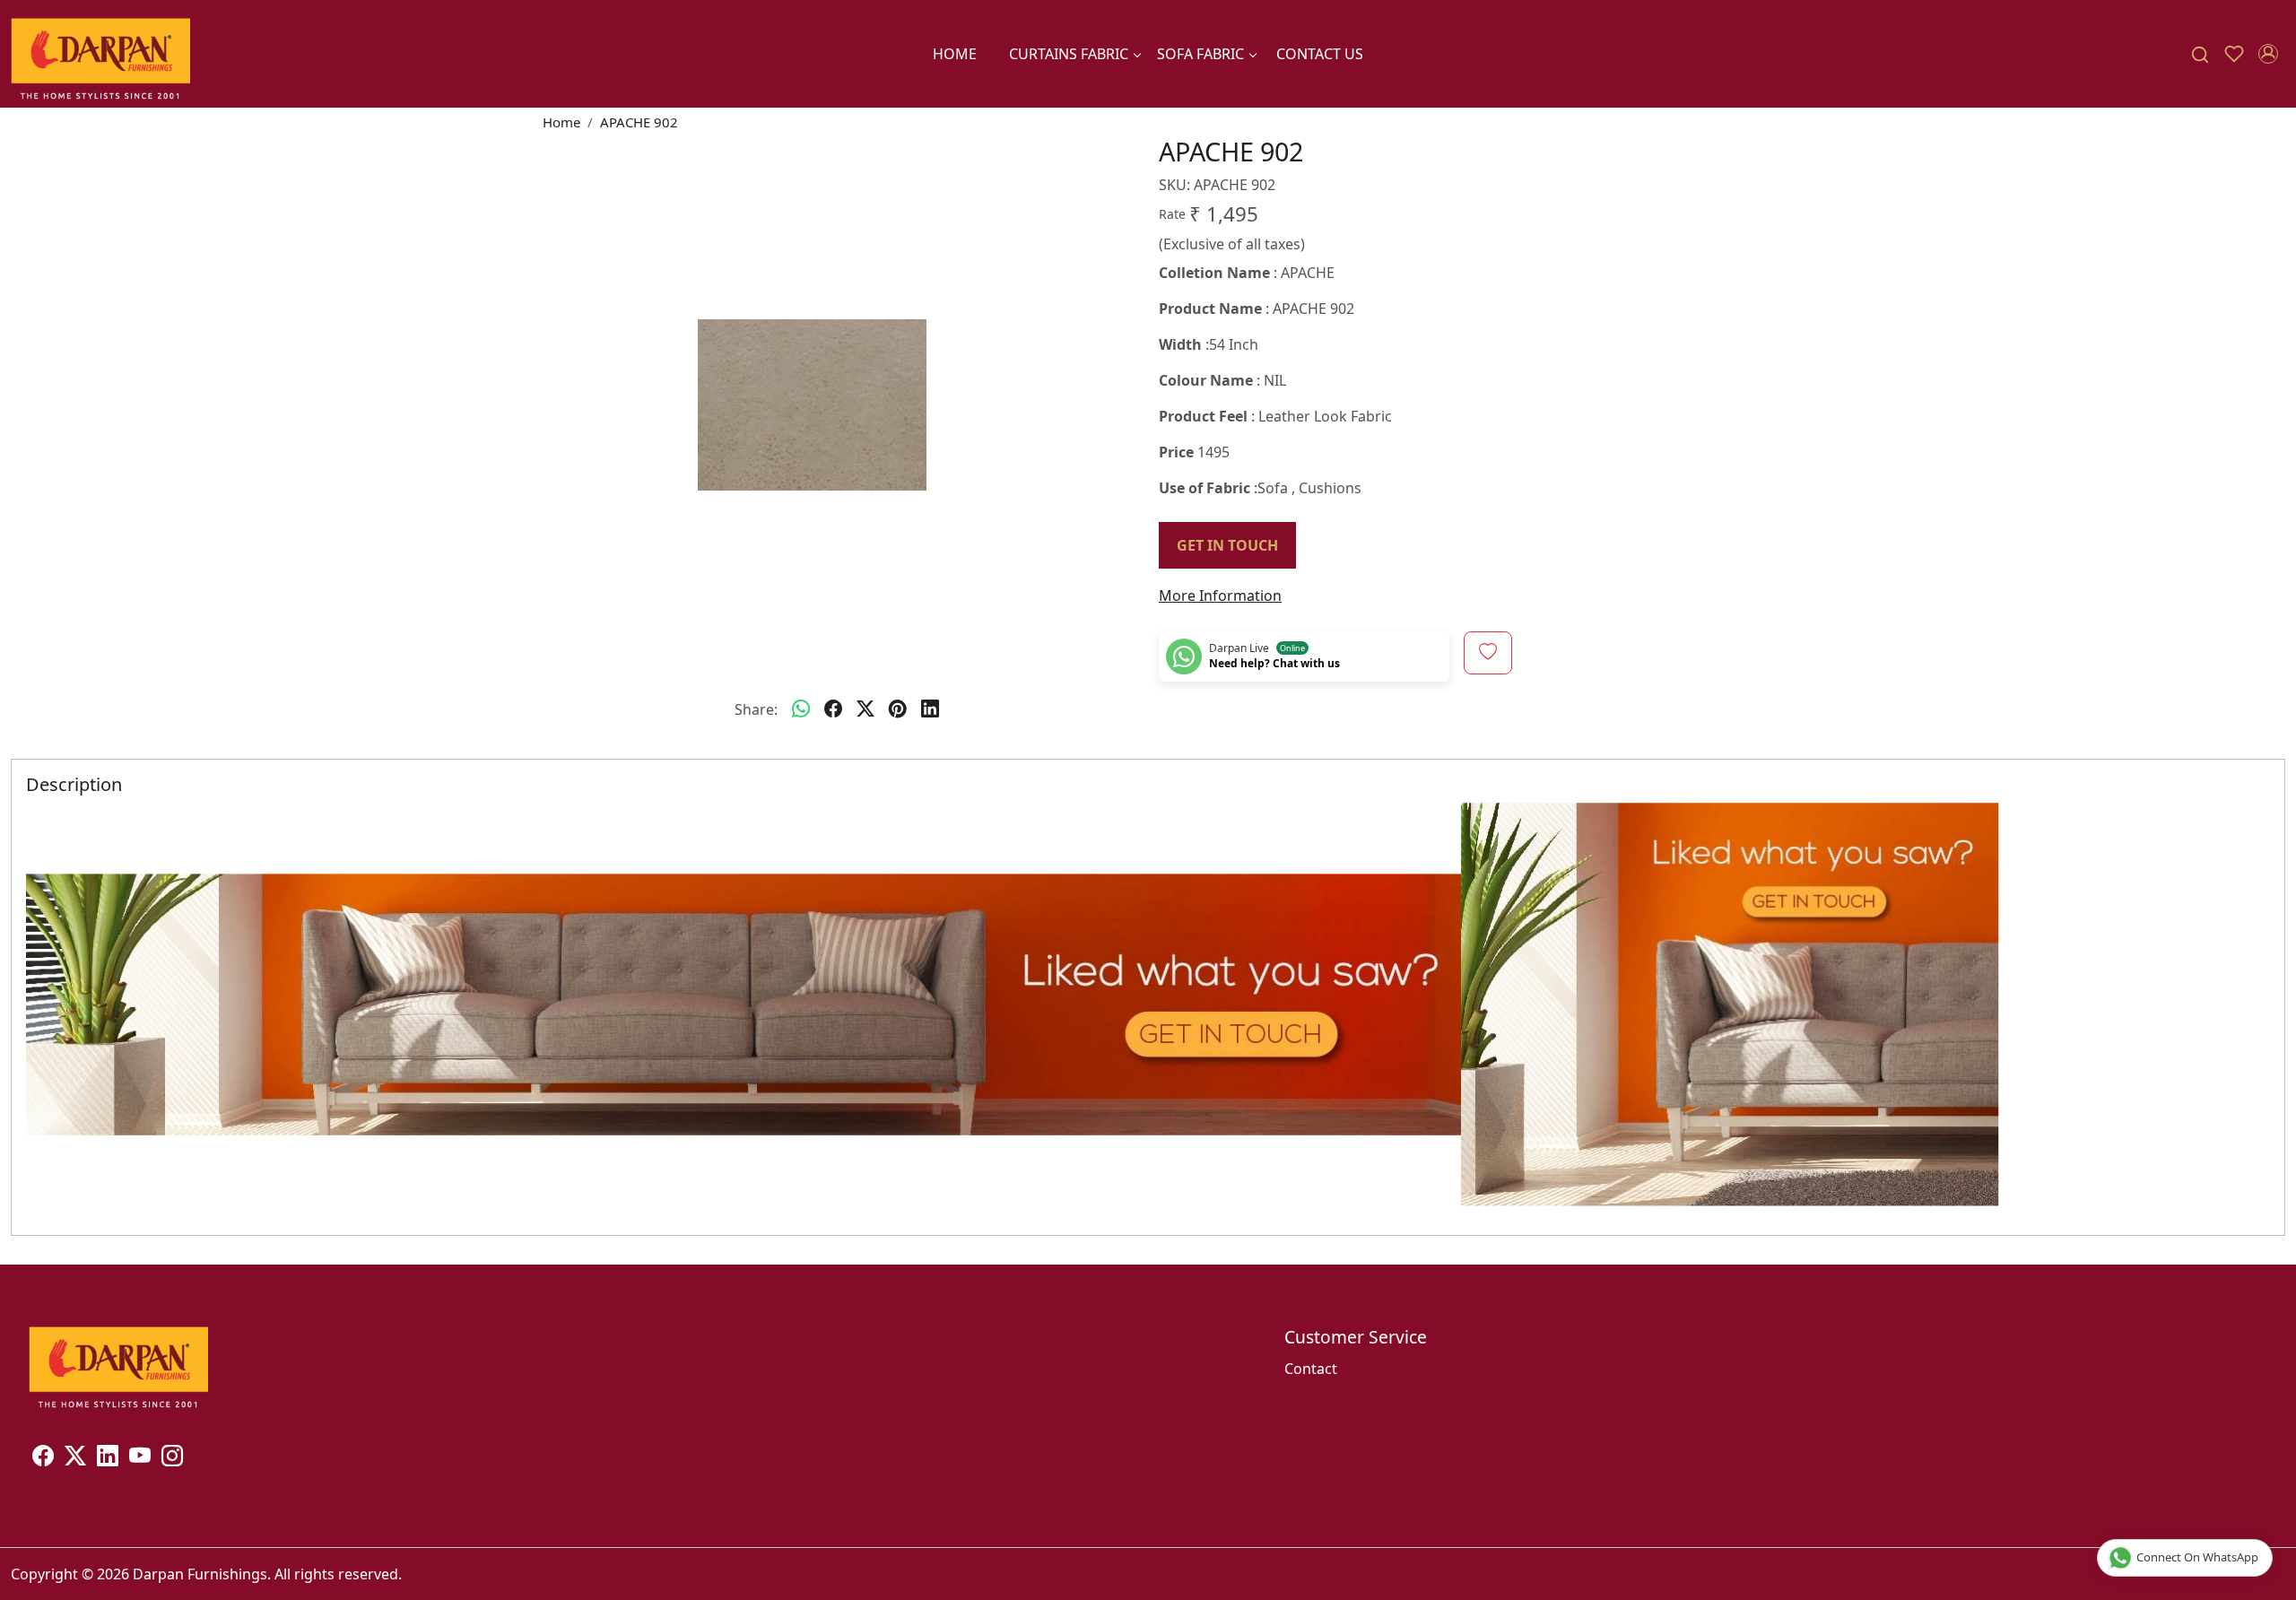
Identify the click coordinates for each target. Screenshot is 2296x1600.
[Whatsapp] (801, 709)
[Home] (100, 54)
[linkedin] (930, 709)
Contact (1311, 1369)
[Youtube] (140, 1458)
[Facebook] (43, 1458)
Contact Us (1320, 54)
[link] (2200, 54)
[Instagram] (172, 1458)
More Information (1220, 596)
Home (955, 54)
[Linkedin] (108, 1458)
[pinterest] (898, 709)
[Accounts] (2268, 54)
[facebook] (833, 709)
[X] (75, 1458)
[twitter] (865, 709)
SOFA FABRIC (1200, 54)
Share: (756, 709)
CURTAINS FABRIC (1069, 54)
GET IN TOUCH (1227, 545)
